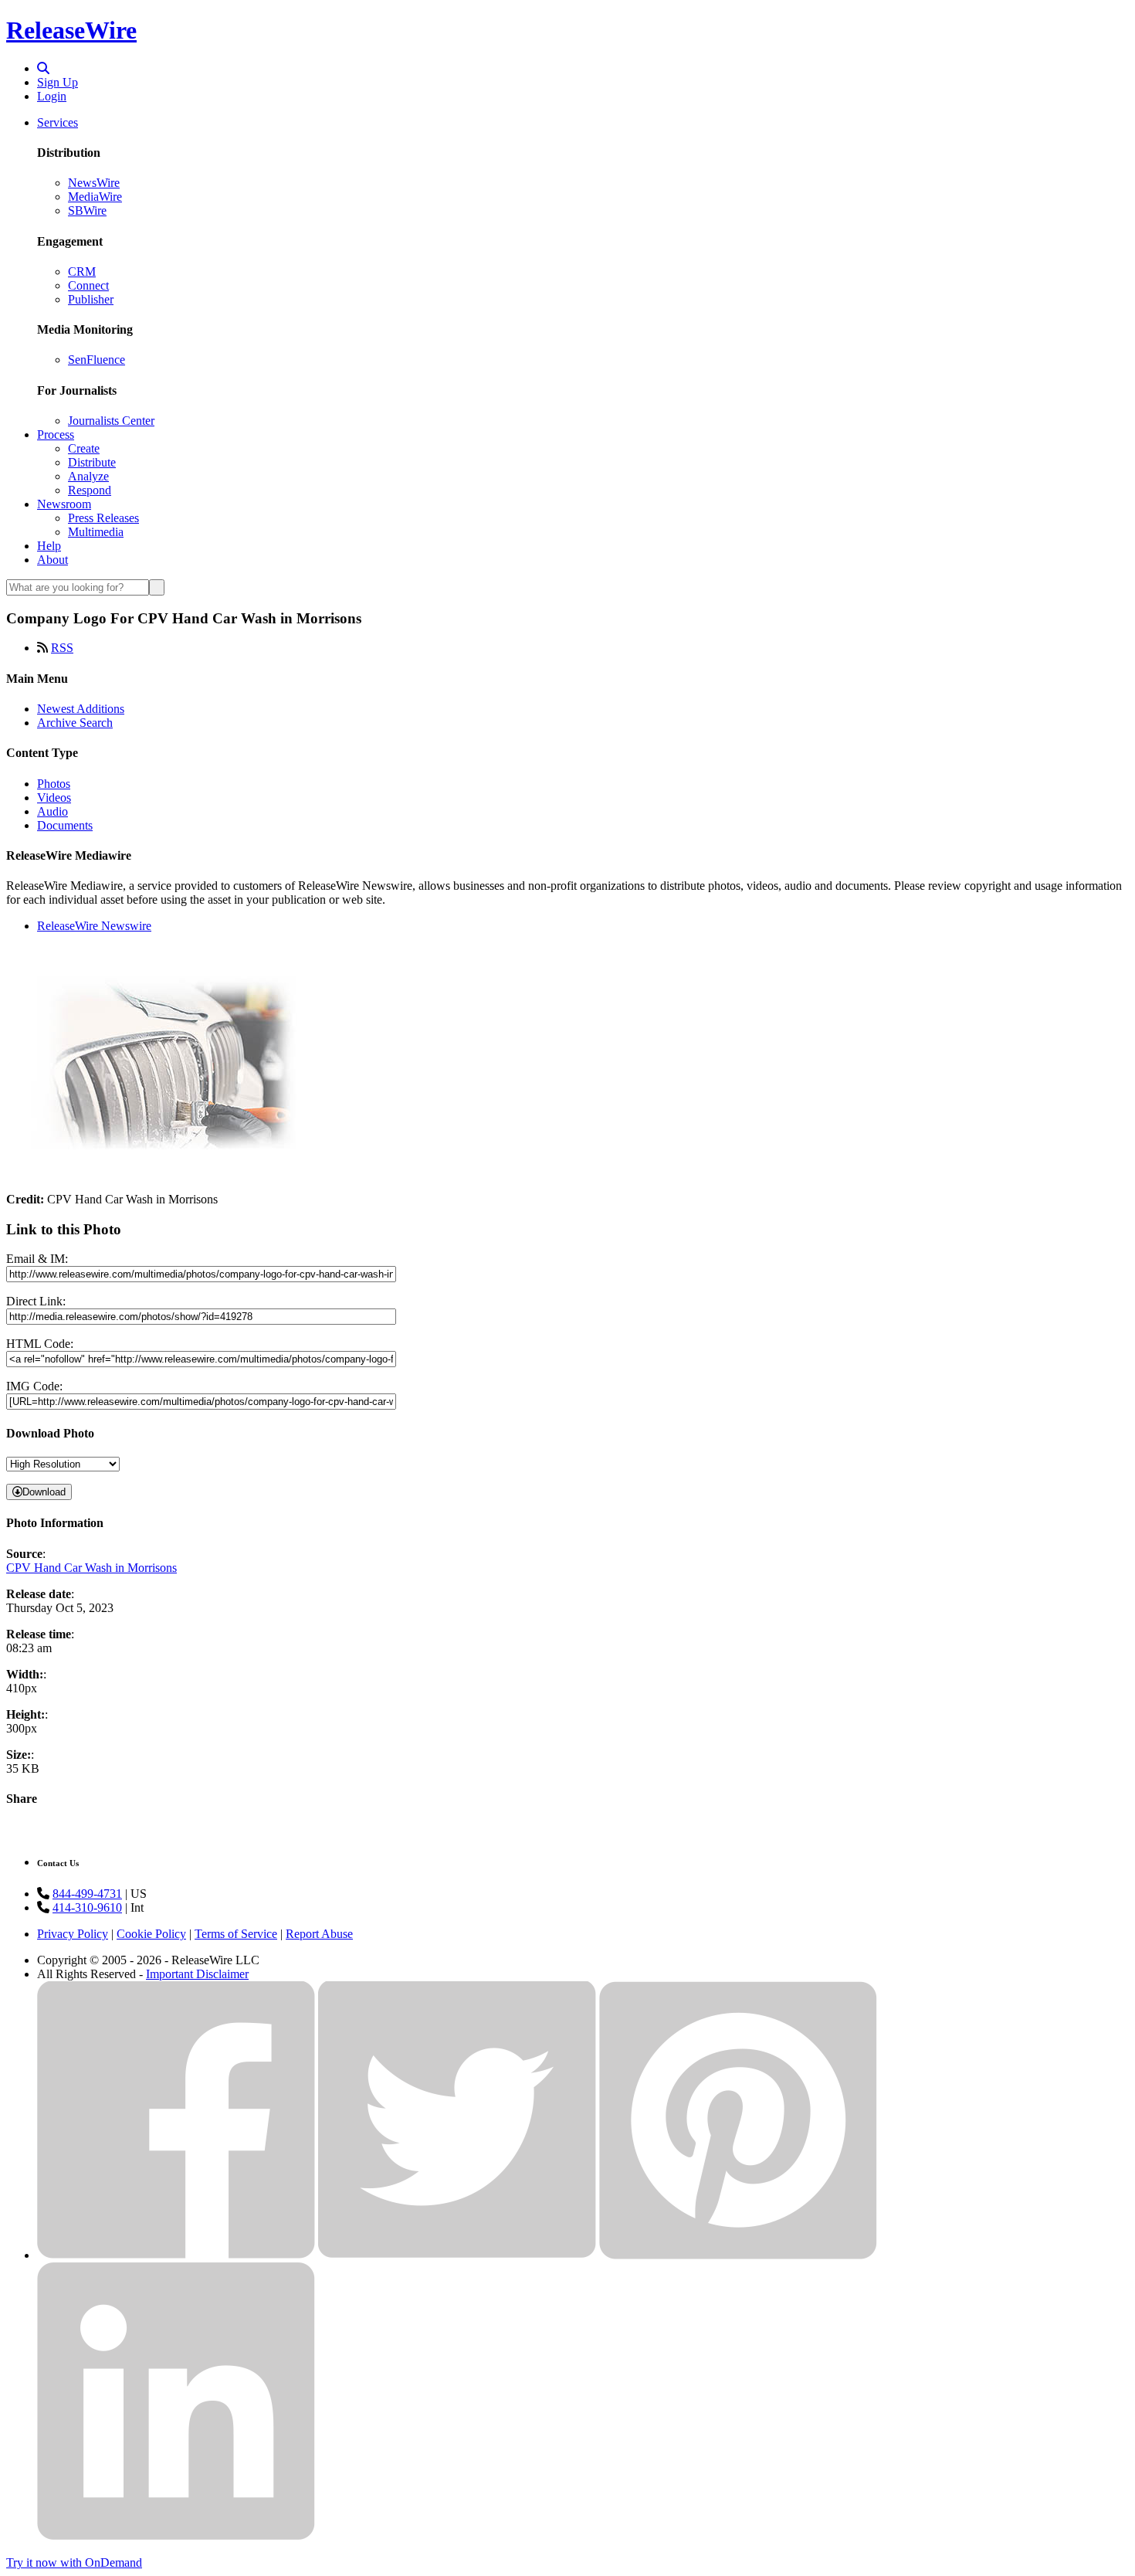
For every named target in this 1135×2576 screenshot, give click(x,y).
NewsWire (94, 183)
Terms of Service (236, 1934)
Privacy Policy (73, 1934)
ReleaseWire (71, 30)
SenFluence (97, 360)
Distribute (92, 462)
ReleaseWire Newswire (94, 926)
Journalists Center (111, 421)
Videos (54, 798)
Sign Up (58, 82)
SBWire (87, 210)
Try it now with (74, 2562)
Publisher (91, 299)
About (53, 560)
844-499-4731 (87, 1894)
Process (56, 434)
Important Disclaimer (197, 1974)
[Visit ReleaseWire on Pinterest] (738, 2255)
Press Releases (103, 518)
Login (52, 96)
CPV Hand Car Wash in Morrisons (91, 1568)
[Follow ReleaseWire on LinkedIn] (176, 2536)
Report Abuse (319, 1934)
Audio (53, 811)
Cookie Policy (151, 1934)
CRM (82, 272)
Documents (65, 825)
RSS (62, 648)
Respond (90, 490)
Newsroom (64, 504)
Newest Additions (81, 709)
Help (49, 546)
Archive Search (75, 723)
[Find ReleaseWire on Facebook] (176, 2255)
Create (84, 448)
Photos (54, 784)
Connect (88, 285)
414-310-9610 (87, 1907)
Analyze (88, 476)
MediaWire (95, 197)
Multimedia (96, 532)
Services (58, 122)
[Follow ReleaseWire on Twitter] (457, 2255)
